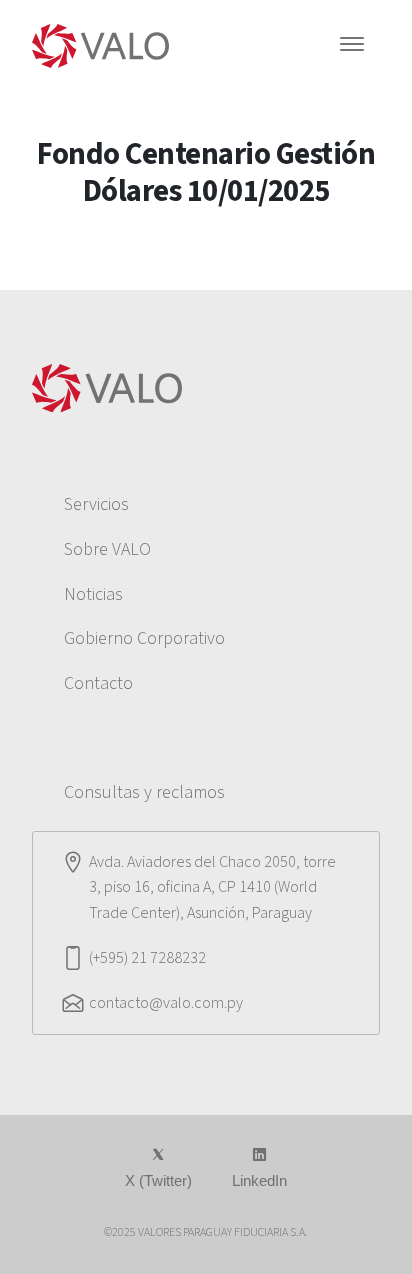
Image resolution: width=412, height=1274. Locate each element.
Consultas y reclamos (144, 792)
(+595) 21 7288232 (147, 958)
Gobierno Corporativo (144, 638)
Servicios (96, 504)
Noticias (93, 594)
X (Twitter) (158, 1180)
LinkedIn (259, 1180)
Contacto (98, 683)
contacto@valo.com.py (166, 1003)
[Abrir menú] (352, 46)
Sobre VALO (107, 549)
